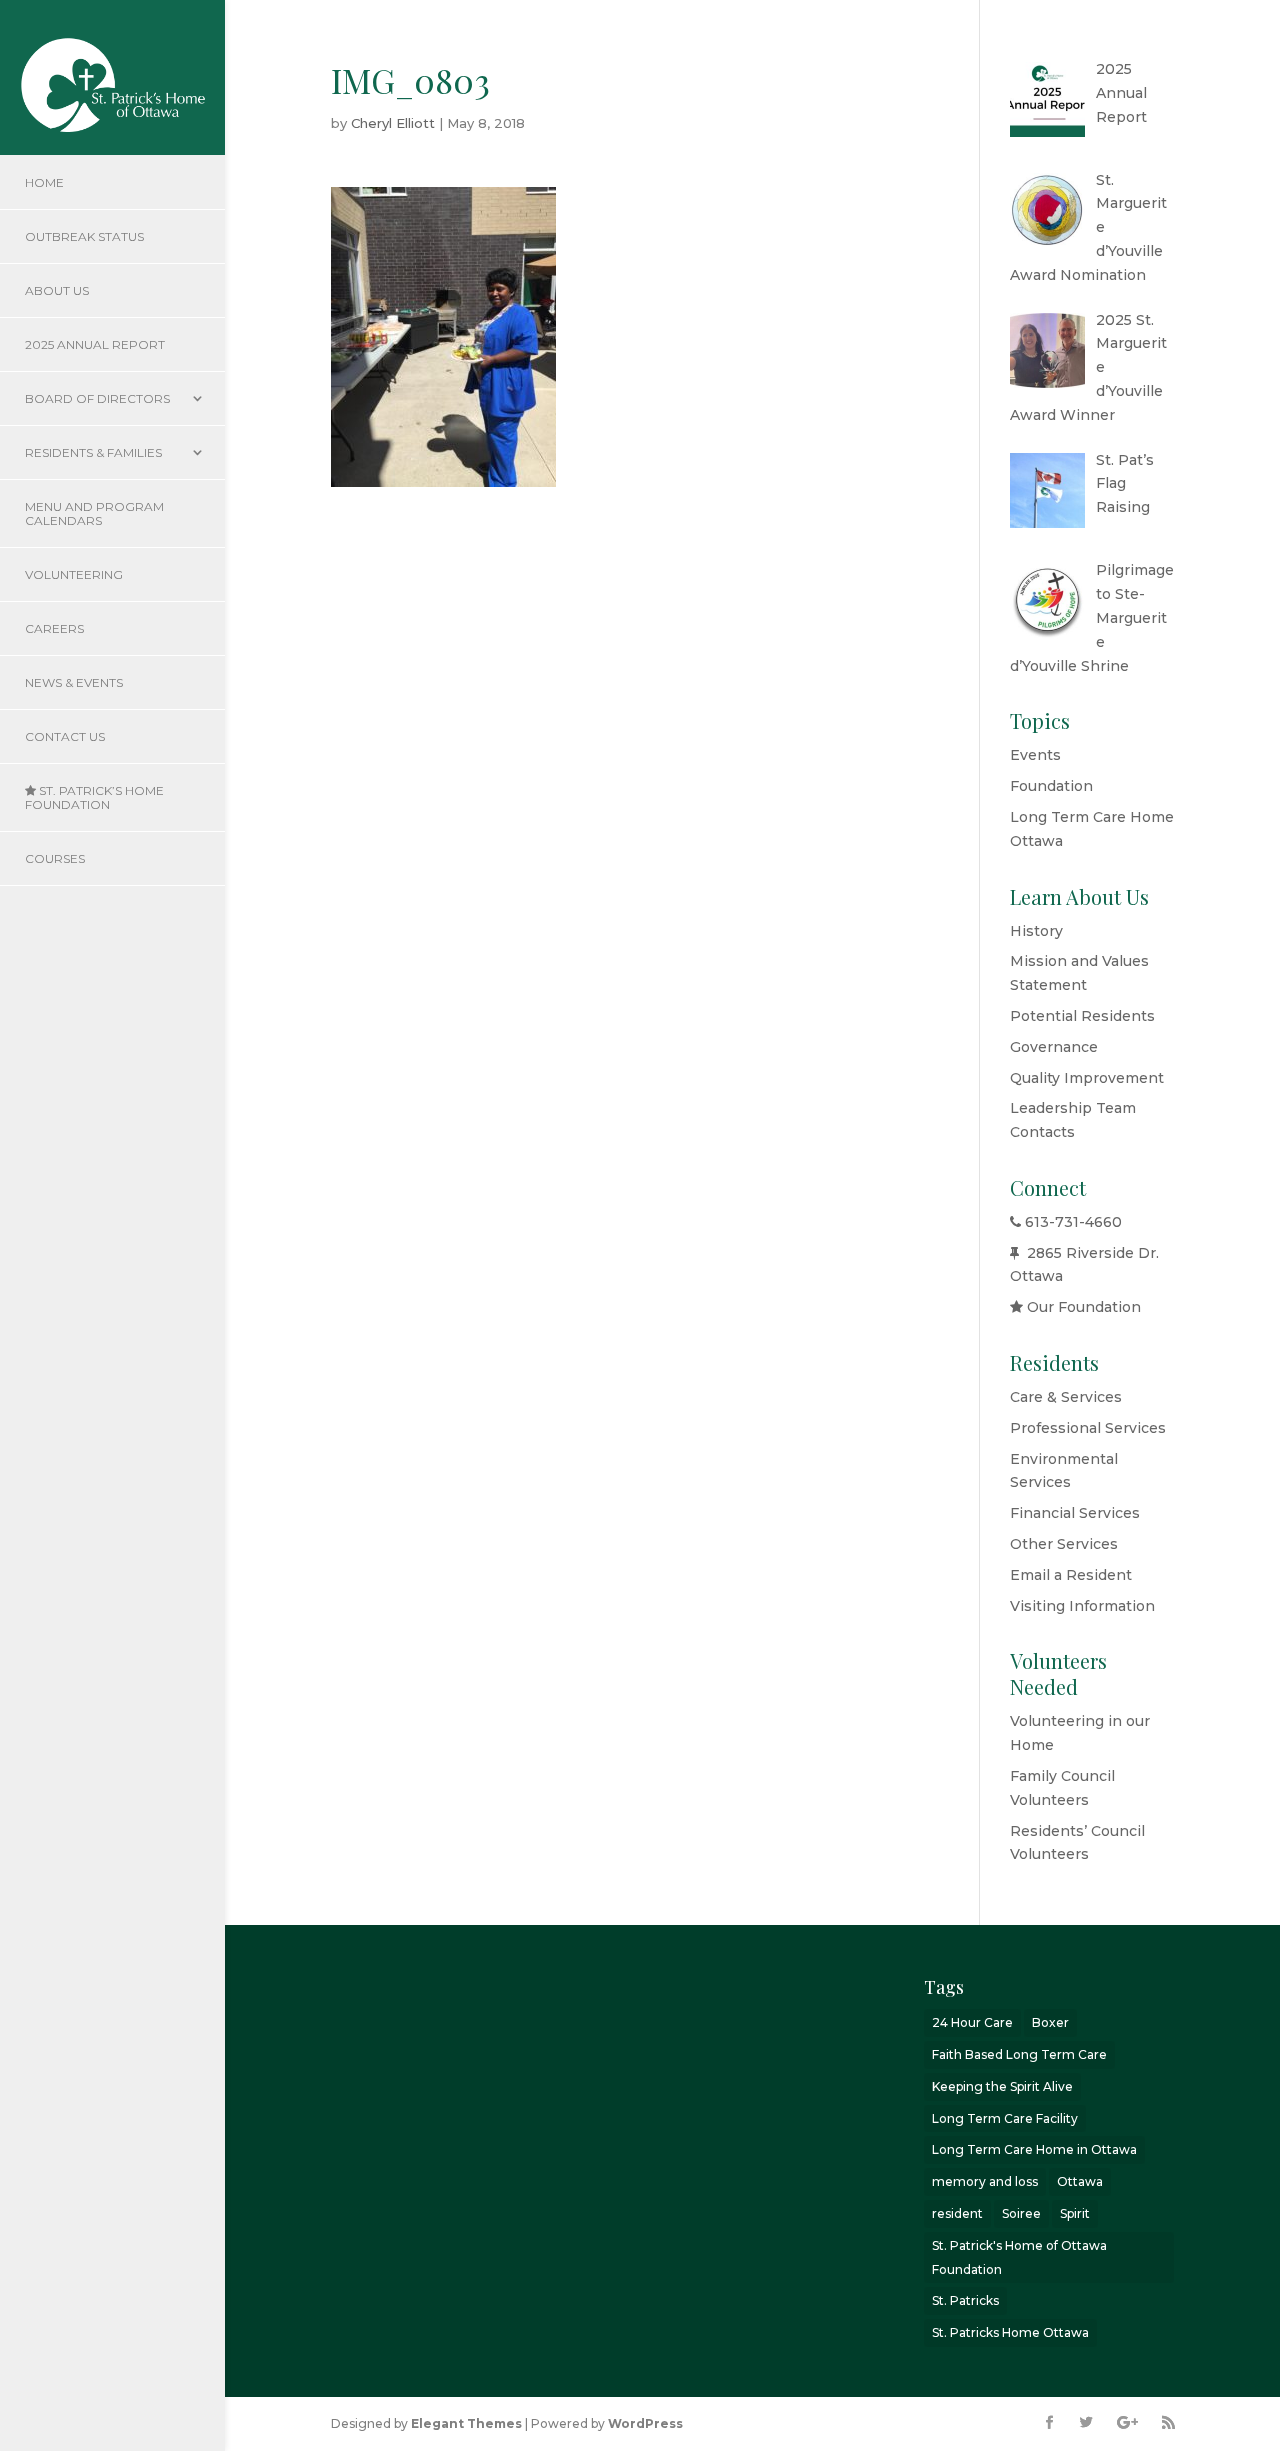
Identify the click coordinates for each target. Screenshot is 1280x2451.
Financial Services (1075, 1513)
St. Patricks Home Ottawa (1010, 2332)
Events (1035, 755)
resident (957, 2213)
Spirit (1075, 2213)
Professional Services (1088, 1428)
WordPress (645, 2423)
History (1036, 931)
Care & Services (1066, 1397)
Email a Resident (1071, 1575)
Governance (1054, 1047)
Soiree (1021, 2213)
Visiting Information (1082, 1606)
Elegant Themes (466, 2423)
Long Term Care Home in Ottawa (1034, 2149)
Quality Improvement (1087, 1078)
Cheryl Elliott (393, 123)
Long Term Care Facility (1005, 2118)
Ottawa (1080, 2181)
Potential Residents (1082, 1016)
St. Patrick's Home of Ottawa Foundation (1019, 2257)
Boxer (1050, 2022)
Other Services (1064, 1544)
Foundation (1051, 786)
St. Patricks (965, 2300)
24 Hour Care (972, 2022)
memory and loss (985, 2181)
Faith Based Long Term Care (1019, 2054)
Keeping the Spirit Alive (1002, 2086)
